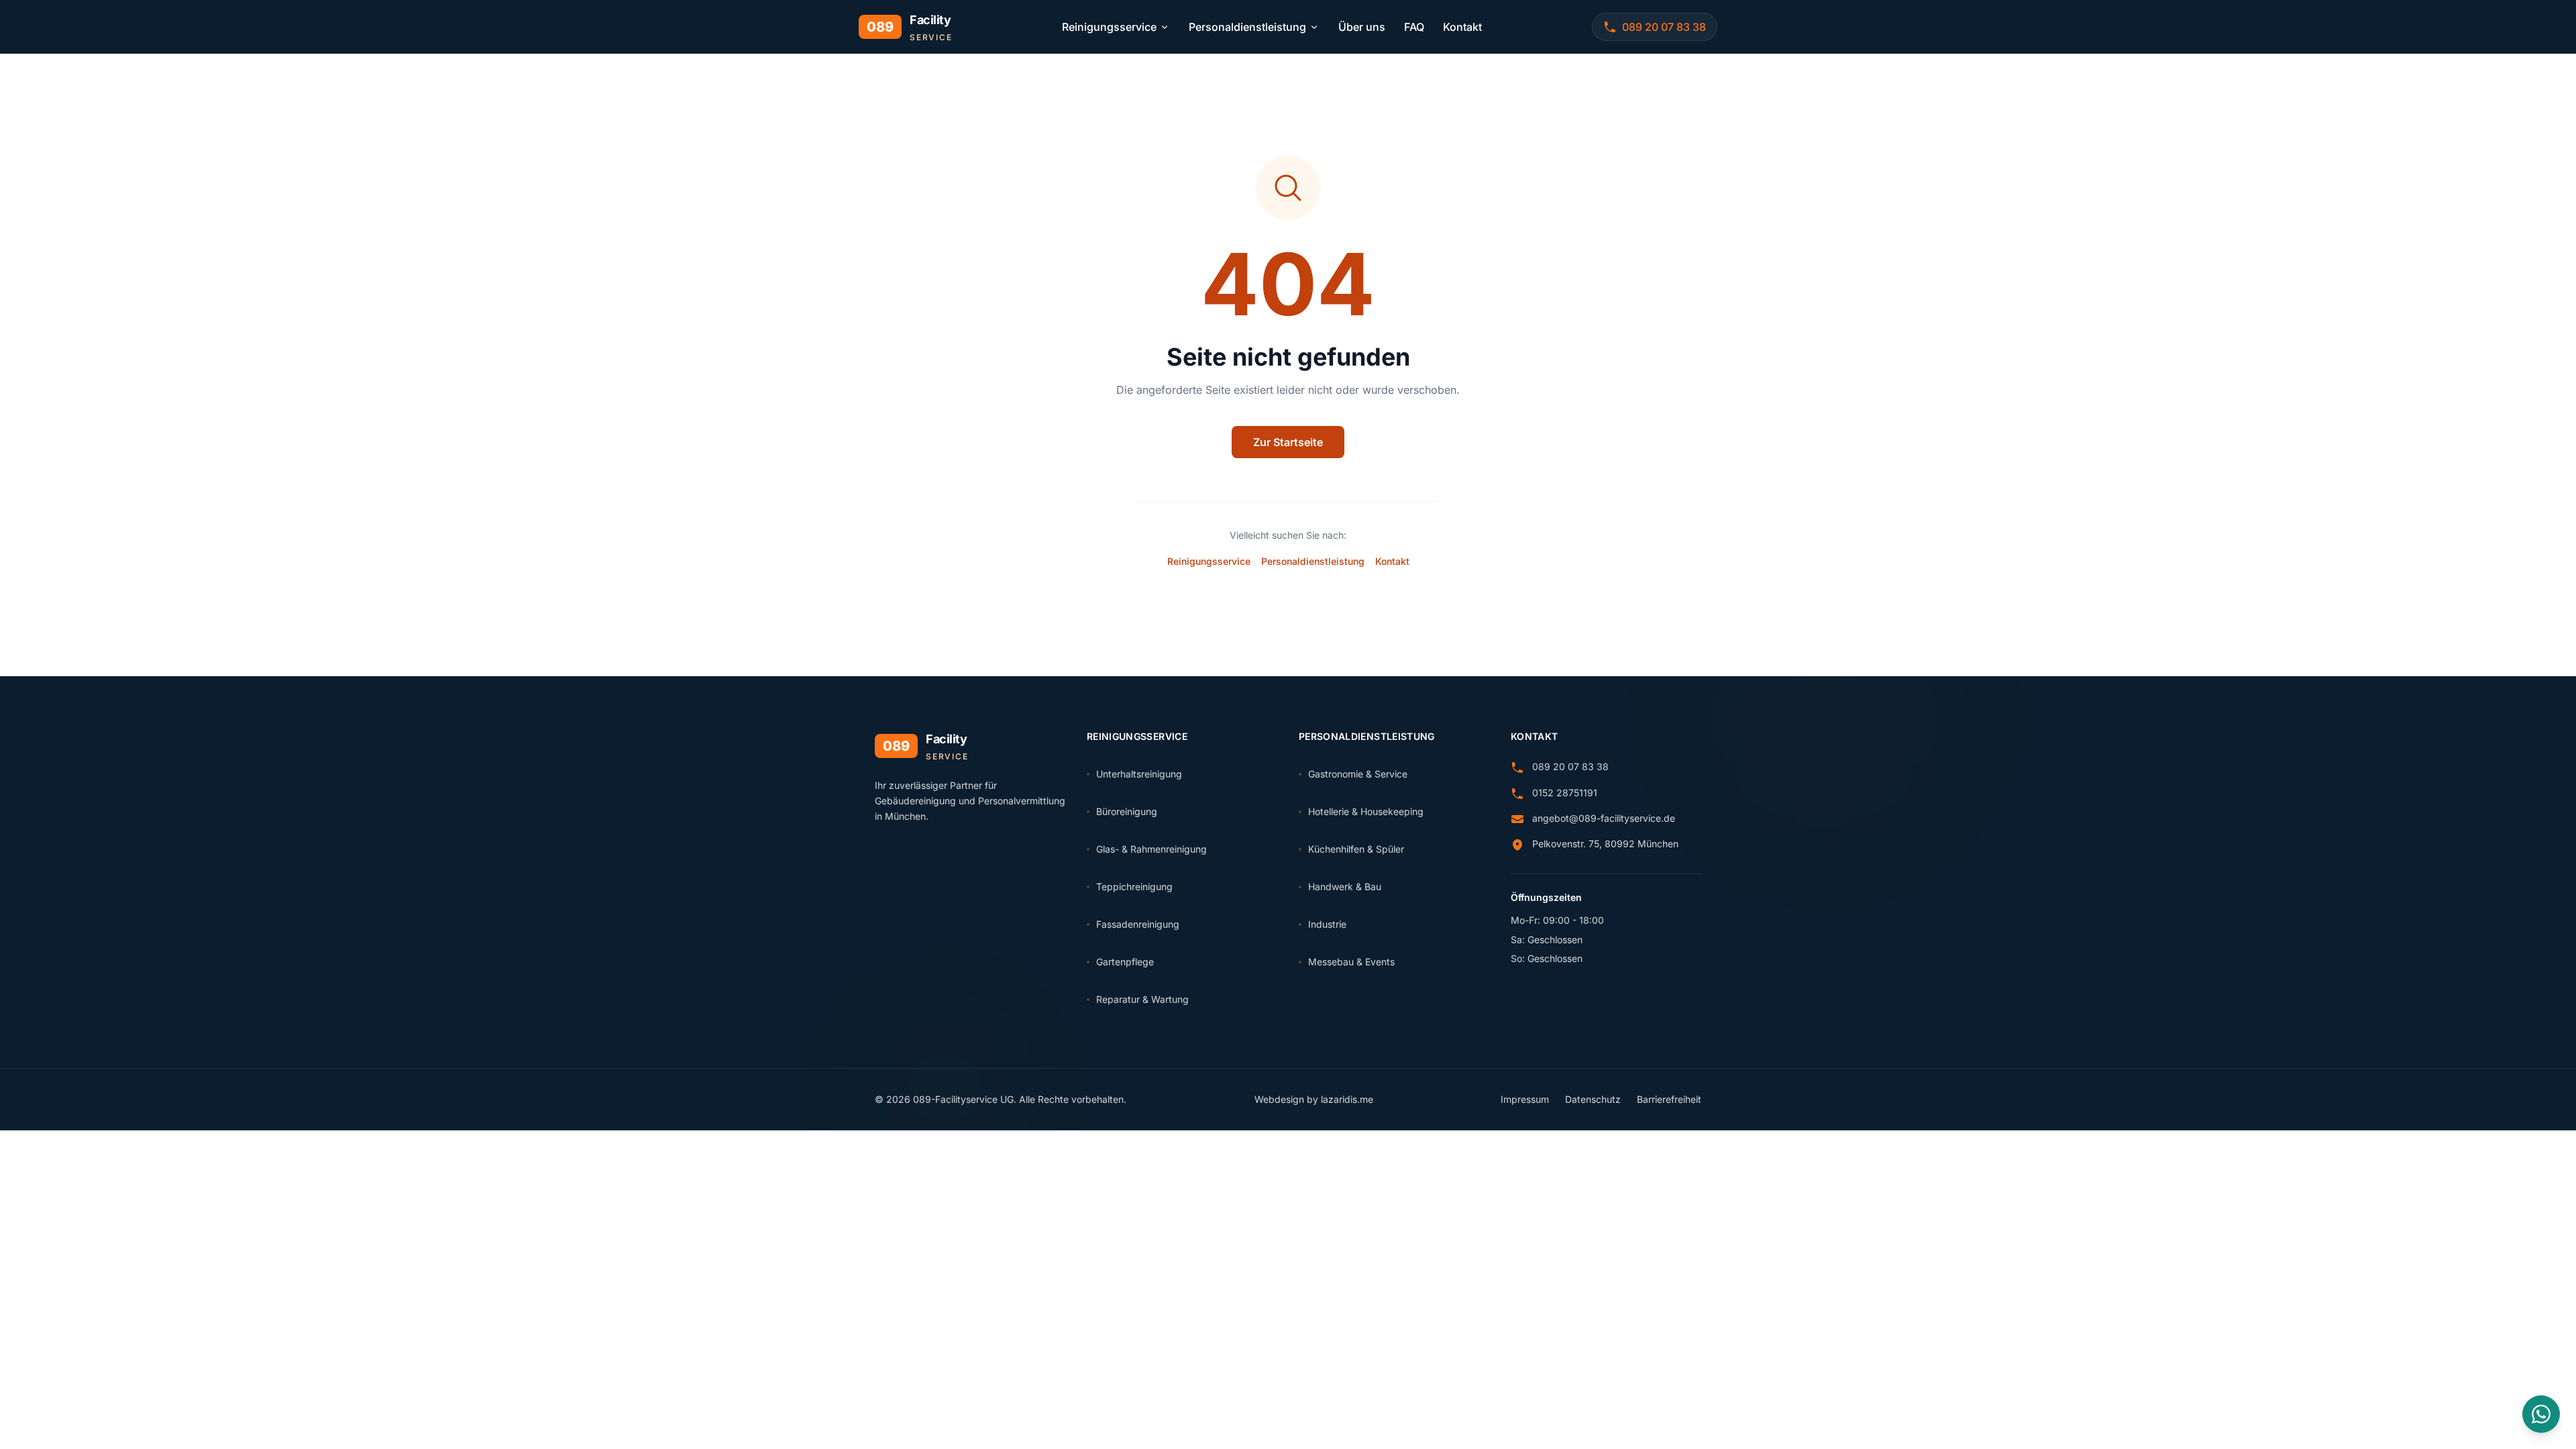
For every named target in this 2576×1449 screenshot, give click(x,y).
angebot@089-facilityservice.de (1604, 818)
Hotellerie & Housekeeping (1366, 811)
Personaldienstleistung (1247, 27)
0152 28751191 (1565, 793)
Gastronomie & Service (1358, 774)
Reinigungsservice (1109, 27)
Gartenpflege (1125, 962)
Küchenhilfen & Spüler (1356, 849)
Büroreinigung (1127, 811)
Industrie (1327, 924)
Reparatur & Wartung (1142, 999)
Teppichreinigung (1134, 887)
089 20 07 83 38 (1570, 766)
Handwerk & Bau (1345, 887)
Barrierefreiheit (1669, 1099)
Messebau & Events (1351, 962)
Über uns (1362, 27)
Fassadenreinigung (1138, 924)
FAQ (1414, 27)
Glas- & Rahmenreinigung (1151, 849)
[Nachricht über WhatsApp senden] (2541, 1414)
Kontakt (1462, 27)
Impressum (1525, 1099)
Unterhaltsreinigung (1139, 774)
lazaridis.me (1347, 1099)
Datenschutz (1593, 1099)
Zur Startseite (1288, 442)
